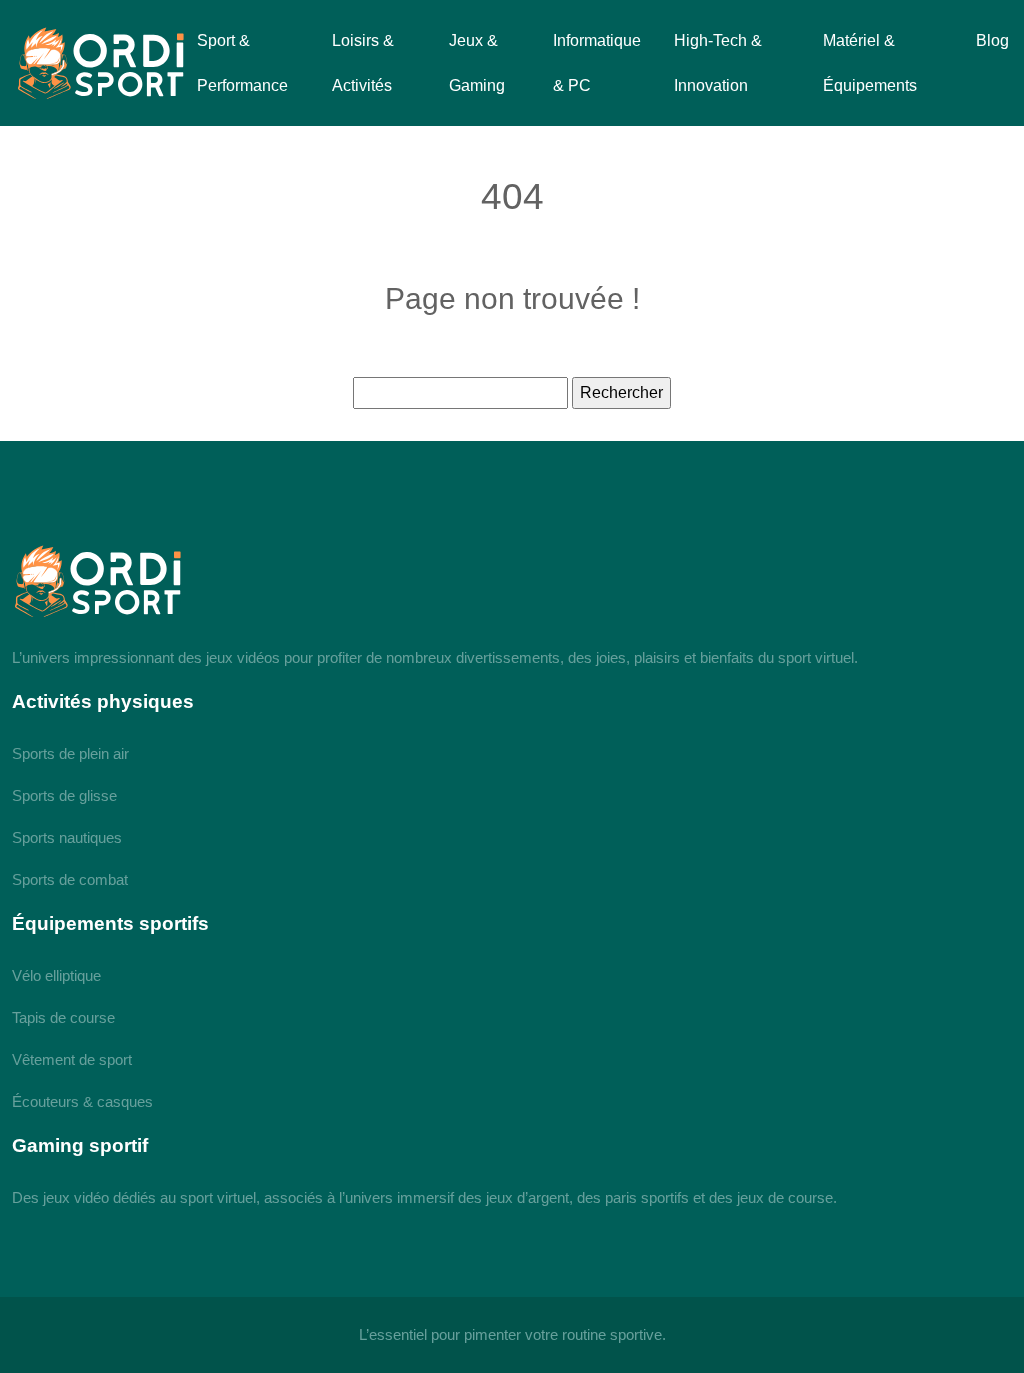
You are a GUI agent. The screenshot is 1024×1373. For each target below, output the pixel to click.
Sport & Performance (242, 63)
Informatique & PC (597, 63)
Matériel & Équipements (870, 63)
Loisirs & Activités (363, 63)
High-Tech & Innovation (718, 63)
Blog (992, 40)
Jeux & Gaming (477, 63)
